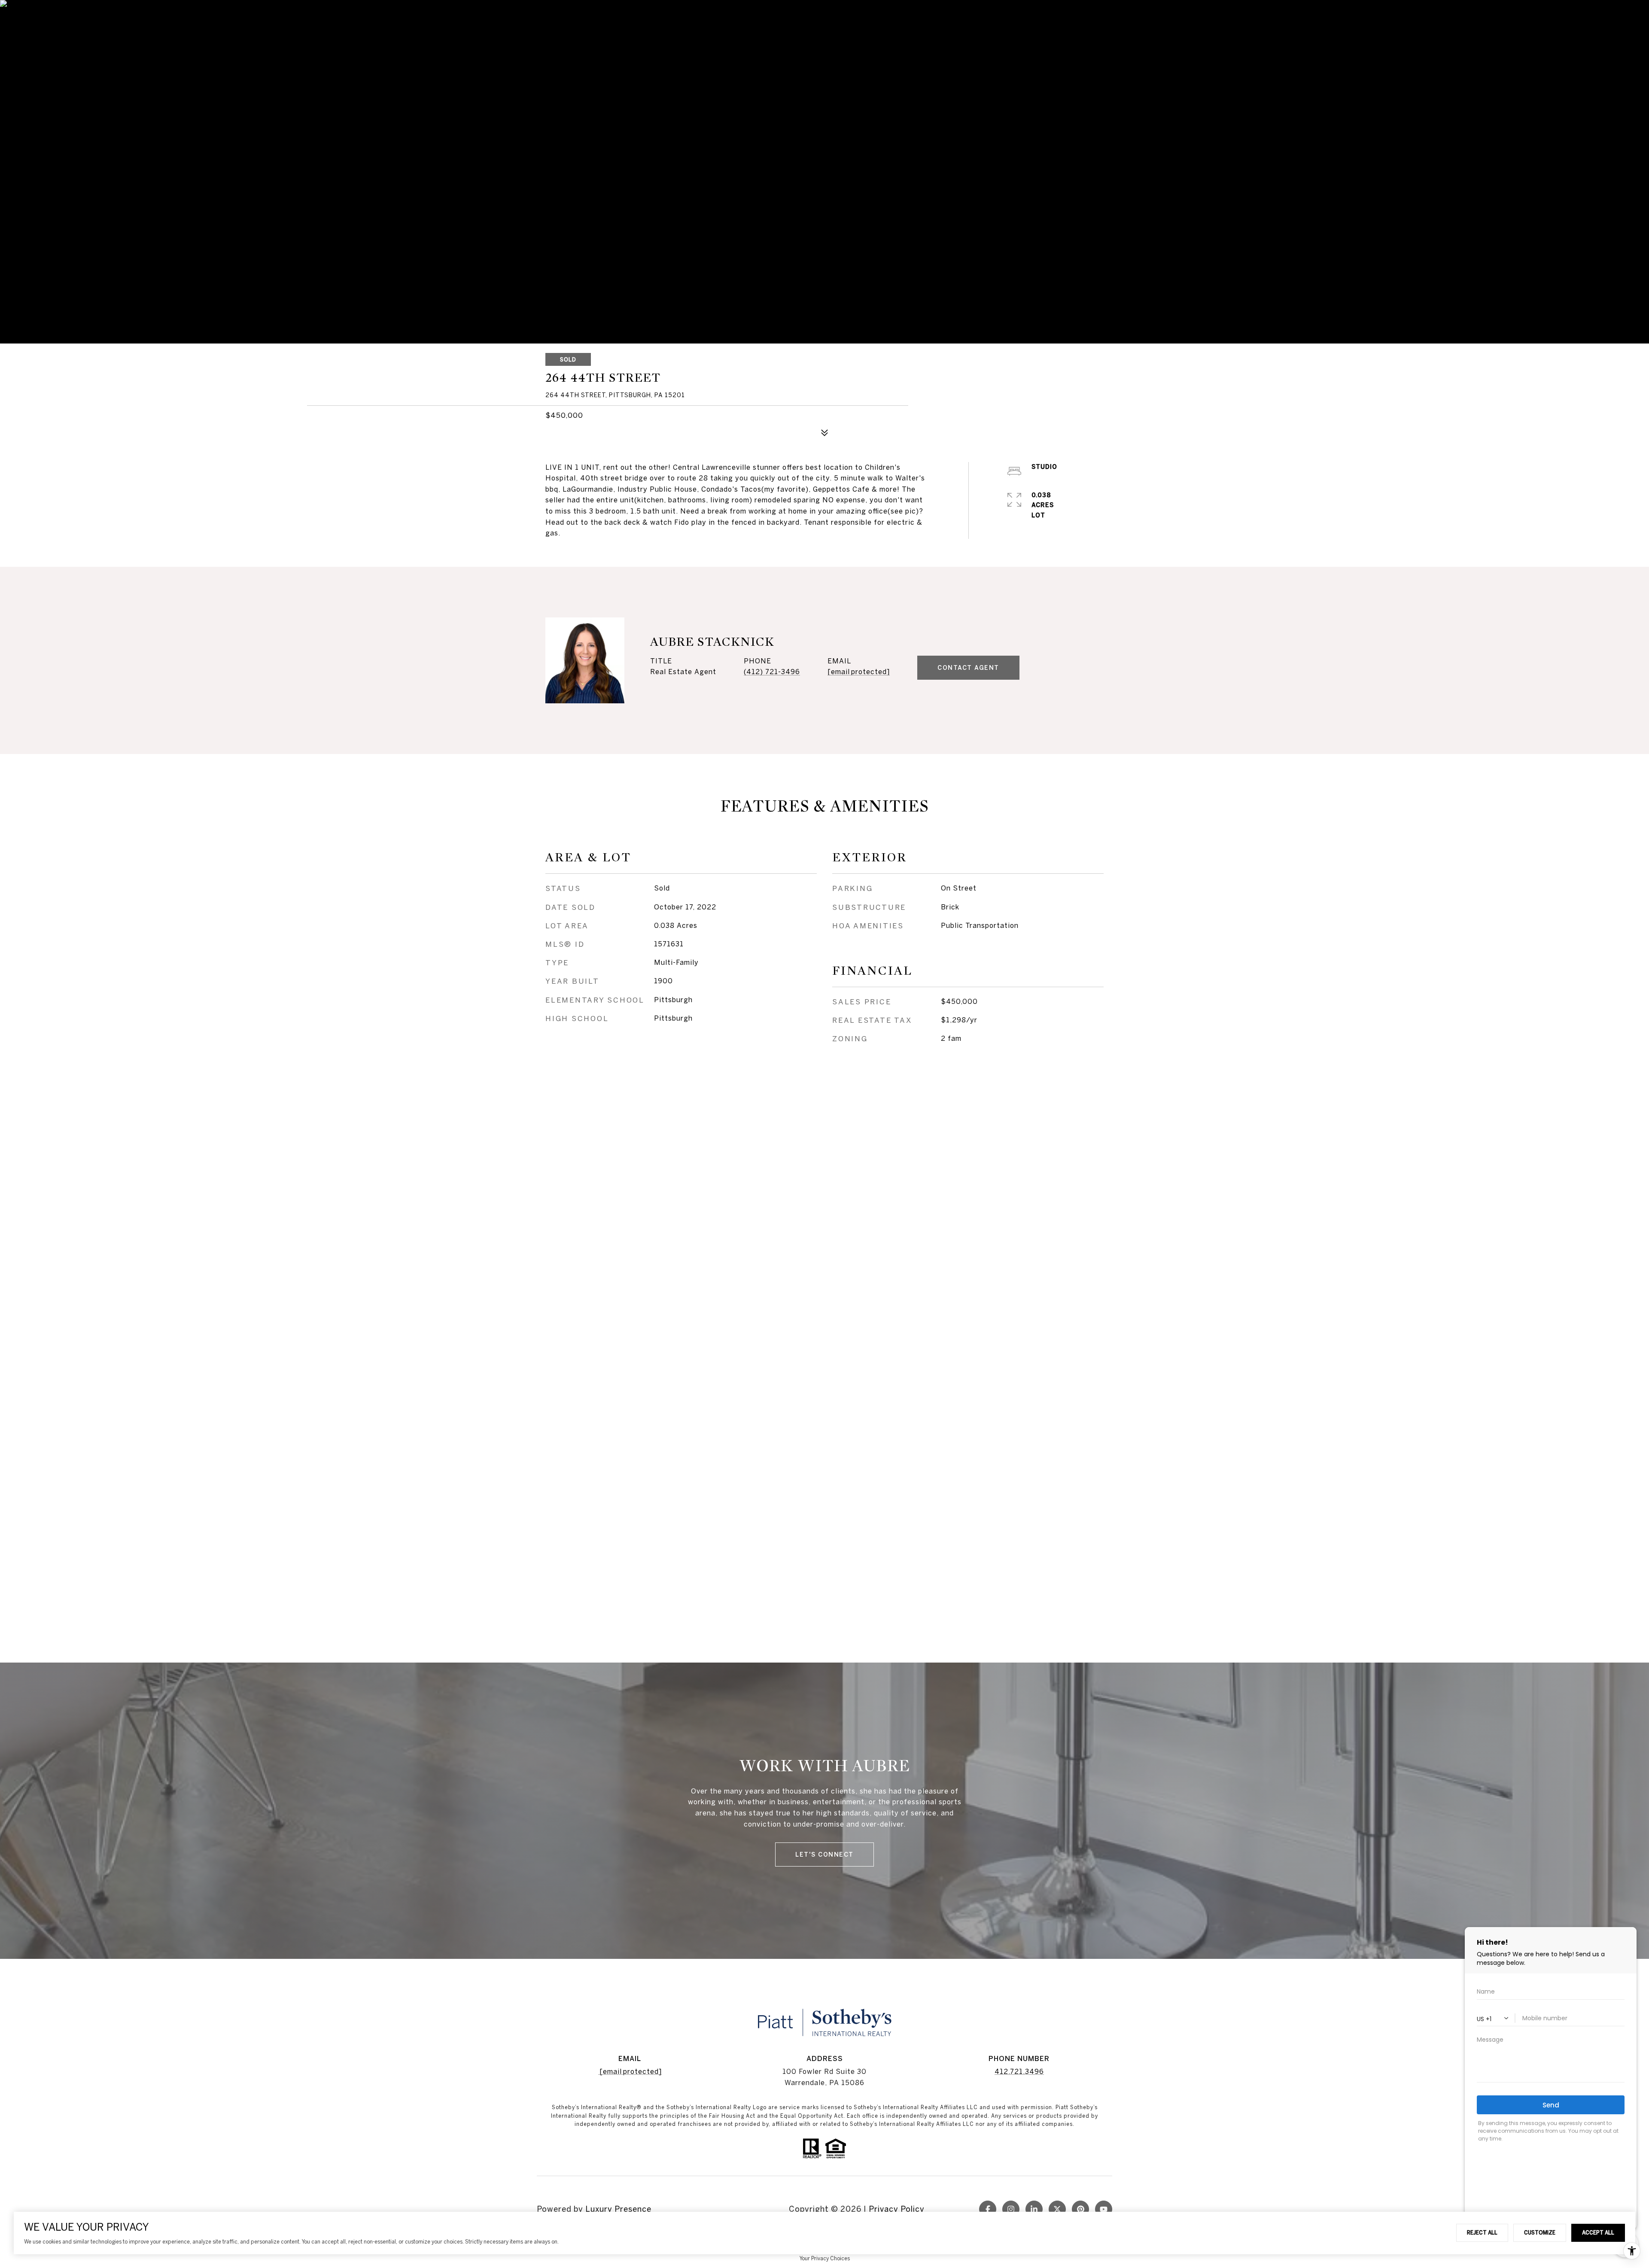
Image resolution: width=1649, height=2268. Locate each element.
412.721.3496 (1019, 2071)
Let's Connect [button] (824, 1855)
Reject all (1482, 2232)
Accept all (1598, 2232)
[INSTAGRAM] (1011, 2209)
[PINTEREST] (1080, 2209)
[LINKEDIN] (1034, 2209)
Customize (1540, 2232)
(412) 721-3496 (772, 672)
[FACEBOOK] (988, 2209)
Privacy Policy (897, 2209)
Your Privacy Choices (825, 2258)
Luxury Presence (618, 2209)
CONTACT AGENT (968, 668)
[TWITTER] (1057, 2209)
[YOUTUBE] (1104, 2209)
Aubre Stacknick (712, 642)
